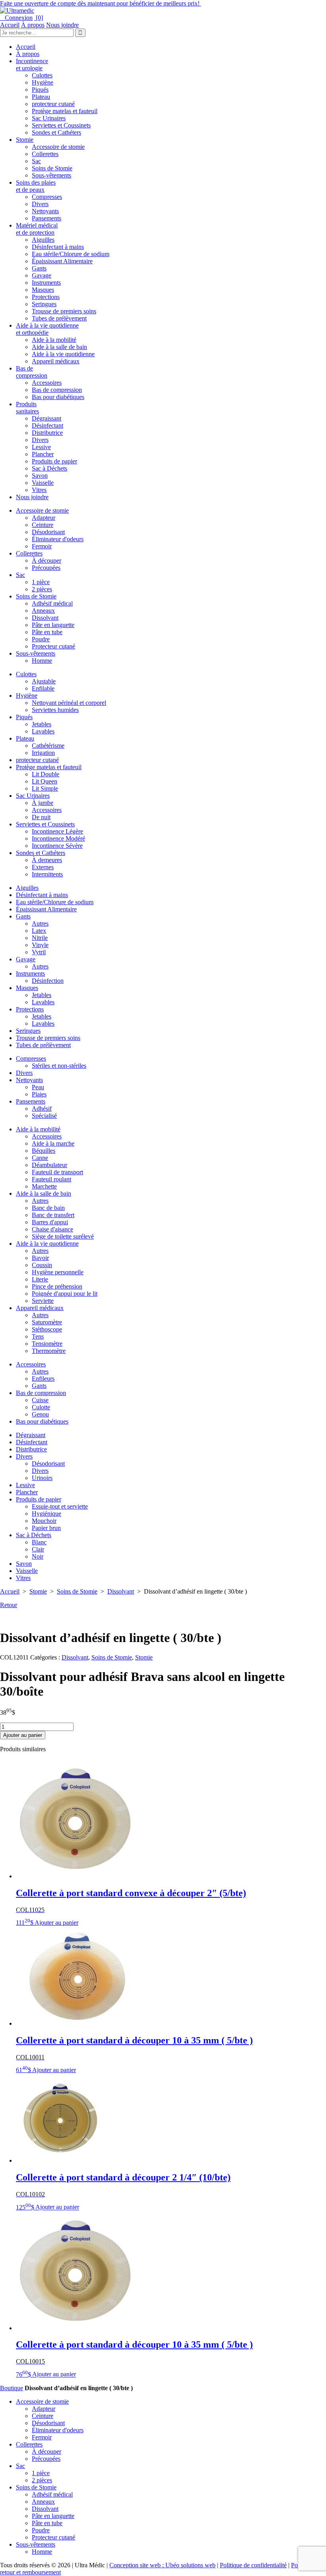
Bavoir (40, 1258)
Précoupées (46, 568)
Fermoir (42, 546)
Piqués (40, 90)
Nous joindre (62, 25)
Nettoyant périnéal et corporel (69, 703)
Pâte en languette (53, 625)
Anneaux (43, 611)
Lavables (43, 731)
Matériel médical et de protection (37, 229)
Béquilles (44, 1151)
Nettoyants (45, 211)
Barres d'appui (50, 1222)
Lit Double (46, 774)
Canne (40, 1158)
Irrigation (43, 753)
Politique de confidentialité (253, 2565)
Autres (40, 923)
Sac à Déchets (49, 468)
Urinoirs (42, 1478)
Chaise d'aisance (52, 1229)
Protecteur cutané (53, 646)
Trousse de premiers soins (64, 311)
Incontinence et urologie (32, 65)
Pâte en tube (47, 632)
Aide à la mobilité (54, 340)
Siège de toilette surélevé (63, 1236)
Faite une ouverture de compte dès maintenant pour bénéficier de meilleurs (101, 3)
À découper (47, 561)
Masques (43, 290)
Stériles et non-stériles (59, 1066)
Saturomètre (47, 1322)
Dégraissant (47, 418)
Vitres (39, 490)
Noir (38, 1556)
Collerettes (45, 154)
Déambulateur (49, 1165)
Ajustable (44, 681)
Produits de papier (54, 461)
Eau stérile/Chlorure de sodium (71, 254)
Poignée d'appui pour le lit (65, 1294)
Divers (40, 204)
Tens (38, 1336)
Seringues (44, 304)
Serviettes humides (55, 710)
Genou (40, 1414)
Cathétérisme (48, 746)
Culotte (41, 1407)
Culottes (42, 75)
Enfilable (43, 688)
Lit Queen (45, 781)
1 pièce (41, 582)
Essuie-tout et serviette (60, 1506)
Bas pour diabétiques (58, 397)
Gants (39, 268)
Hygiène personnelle (58, 1272)
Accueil (10, 25)
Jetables (42, 724)
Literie (40, 1279)
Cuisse (40, 1400)
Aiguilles (43, 240)
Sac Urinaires (49, 118)
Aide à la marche (53, 1143)
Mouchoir (44, 1521)
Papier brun (46, 1528)
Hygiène (43, 82)
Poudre (41, 639)
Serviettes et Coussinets (61, 125)
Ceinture (43, 525)
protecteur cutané (53, 104)
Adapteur (44, 518)
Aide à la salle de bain (59, 347)
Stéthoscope (47, 1329)
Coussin (42, 1265)
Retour (9, 1605)
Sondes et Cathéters (56, 132)
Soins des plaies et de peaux (36, 186)
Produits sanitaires (27, 408)
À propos (33, 25)
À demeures (47, 860)
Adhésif (42, 1109)
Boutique (12, 2388)
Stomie (25, 140)
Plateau (41, 97)
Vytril (39, 952)
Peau (38, 1087)
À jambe (43, 803)
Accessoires (47, 383)
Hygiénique (47, 1514)
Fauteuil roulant (51, 1179)
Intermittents (47, 874)
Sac (36, 161)
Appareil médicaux (56, 361)
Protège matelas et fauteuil (65, 111)
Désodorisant (48, 532)
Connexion (16, 18)
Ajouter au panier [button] (56, 1923)
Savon (40, 476)
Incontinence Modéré (58, 838)
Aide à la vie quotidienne (63, 354)
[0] (39, 18)
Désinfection (48, 981)
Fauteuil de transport (57, 1172)
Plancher (43, 454)
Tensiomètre (47, 1344)
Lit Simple (45, 788)
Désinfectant (48, 425)
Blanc (39, 1542)
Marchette (44, 1186)
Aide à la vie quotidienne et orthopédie (47, 329)
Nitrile (40, 938)
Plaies (39, 1094)
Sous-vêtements (51, 175)
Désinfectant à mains (58, 247)
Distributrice (47, 433)
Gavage (42, 275)
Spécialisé (44, 1116)
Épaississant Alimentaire (62, 261)
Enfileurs (43, 1379)
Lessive (41, 447)
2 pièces (42, 589)
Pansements (47, 218)
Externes (43, 867)
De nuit (41, 817)
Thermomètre (49, 1351)
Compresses (47, 197)
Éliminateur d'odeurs (58, 539)
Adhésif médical (52, 603)
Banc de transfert (53, 1215)
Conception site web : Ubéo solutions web (162, 2565)
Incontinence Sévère (57, 846)
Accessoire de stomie (58, 147)
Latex (39, 931)
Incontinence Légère (57, 831)
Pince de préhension (57, 1286)
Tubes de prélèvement (59, 318)
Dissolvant (45, 618)
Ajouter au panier (23, 1735)
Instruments (46, 283)
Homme (42, 661)
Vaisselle (43, 483)
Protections (46, 297)
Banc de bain (48, 1208)
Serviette (43, 1301)
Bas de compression (32, 372)
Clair (38, 1549)
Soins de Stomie (52, 168)
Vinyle (40, 945)
